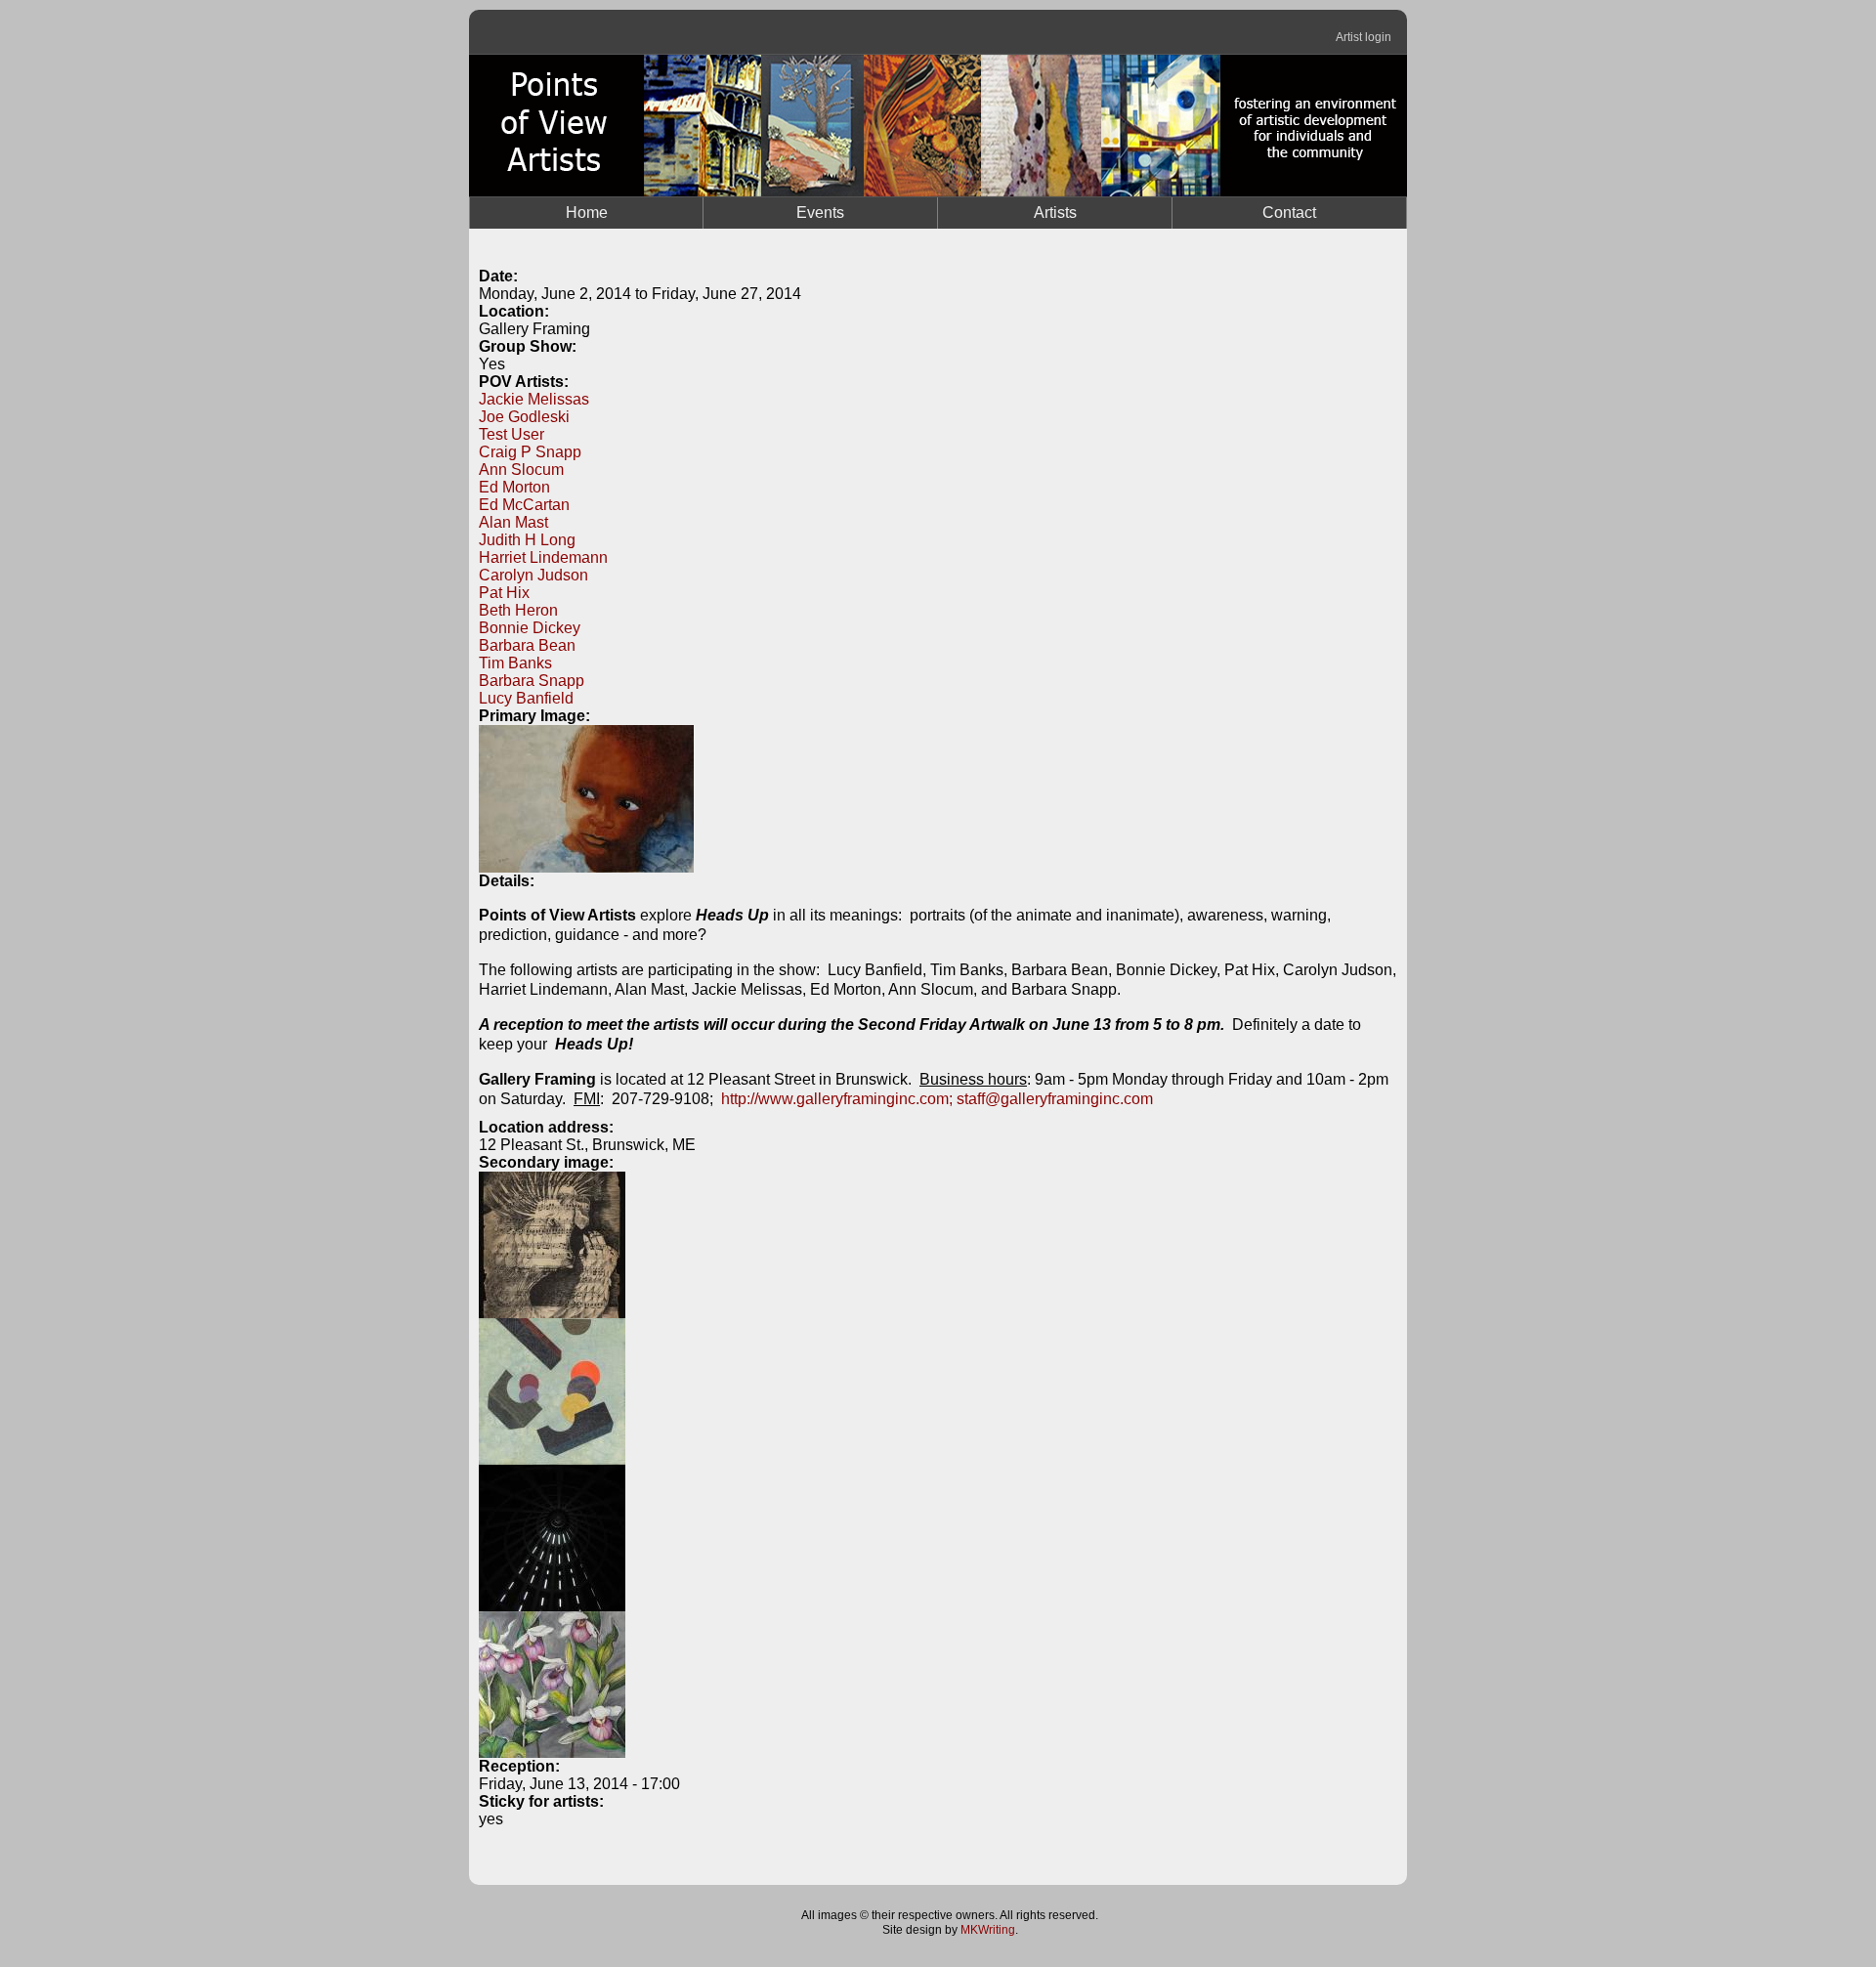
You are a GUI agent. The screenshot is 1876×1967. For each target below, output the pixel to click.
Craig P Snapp (530, 452)
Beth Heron (518, 610)
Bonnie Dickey (530, 628)
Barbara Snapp (532, 681)
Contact (1289, 213)
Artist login (1364, 37)
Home (587, 213)
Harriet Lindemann (543, 557)
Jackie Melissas (534, 399)
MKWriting (988, 1930)
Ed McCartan (524, 505)
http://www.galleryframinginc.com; (837, 1099)
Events (820, 213)
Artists (1055, 213)
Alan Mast (513, 522)
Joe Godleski (524, 417)
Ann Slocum (521, 470)
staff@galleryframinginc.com (1055, 1099)
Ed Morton (514, 487)
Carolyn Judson (533, 575)
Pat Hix (504, 593)
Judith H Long (527, 540)
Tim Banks (515, 663)
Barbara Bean (527, 645)
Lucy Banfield (526, 698)
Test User (512, 434)
